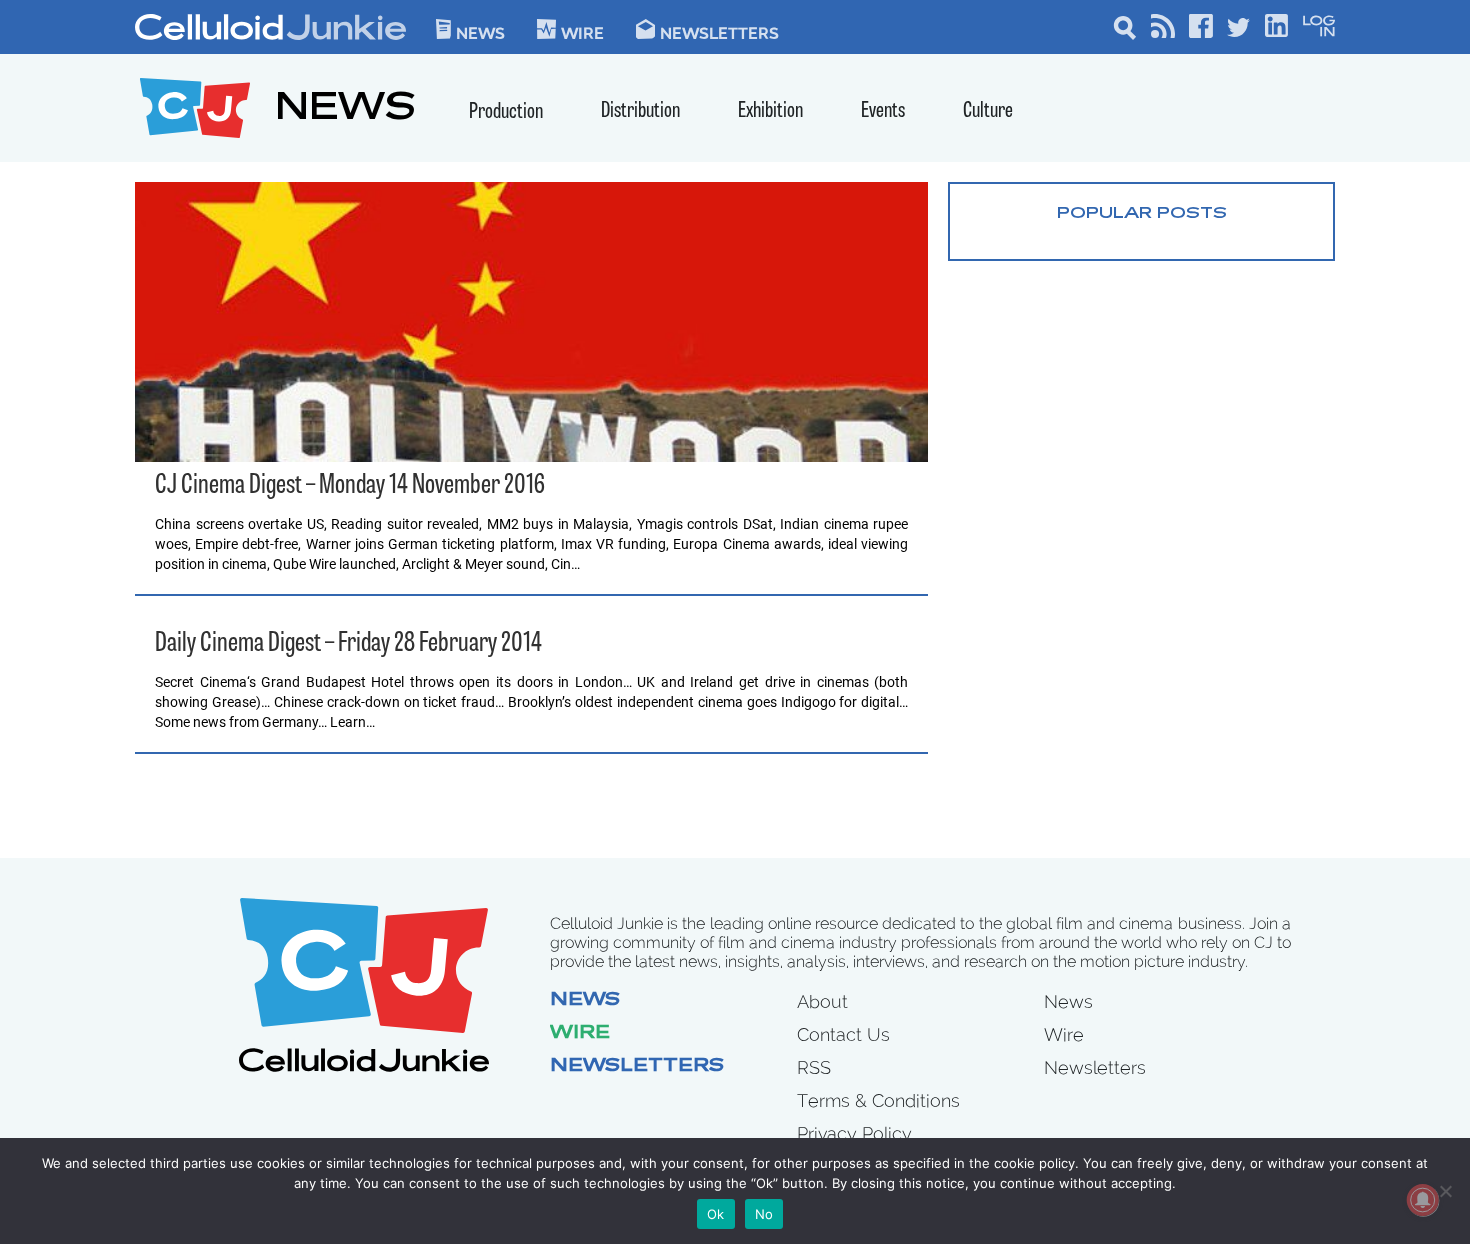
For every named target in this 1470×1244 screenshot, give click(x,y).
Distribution (640, 111)
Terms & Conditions (878, 1100)
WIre (582, 32)
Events (883, 111)
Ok (716, 1214)
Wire (580, 1034)
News (480, 32)
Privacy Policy (854, 1133)
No (764, 1214)
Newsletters (719, 32)
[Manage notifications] (1423, 1200)
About (822, 1001)
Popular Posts (1142, 214)
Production (506, 112)
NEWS (345, 110)
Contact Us (843, 1034)
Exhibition (770, 111)
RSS (814, 1067)
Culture (988, 111)
